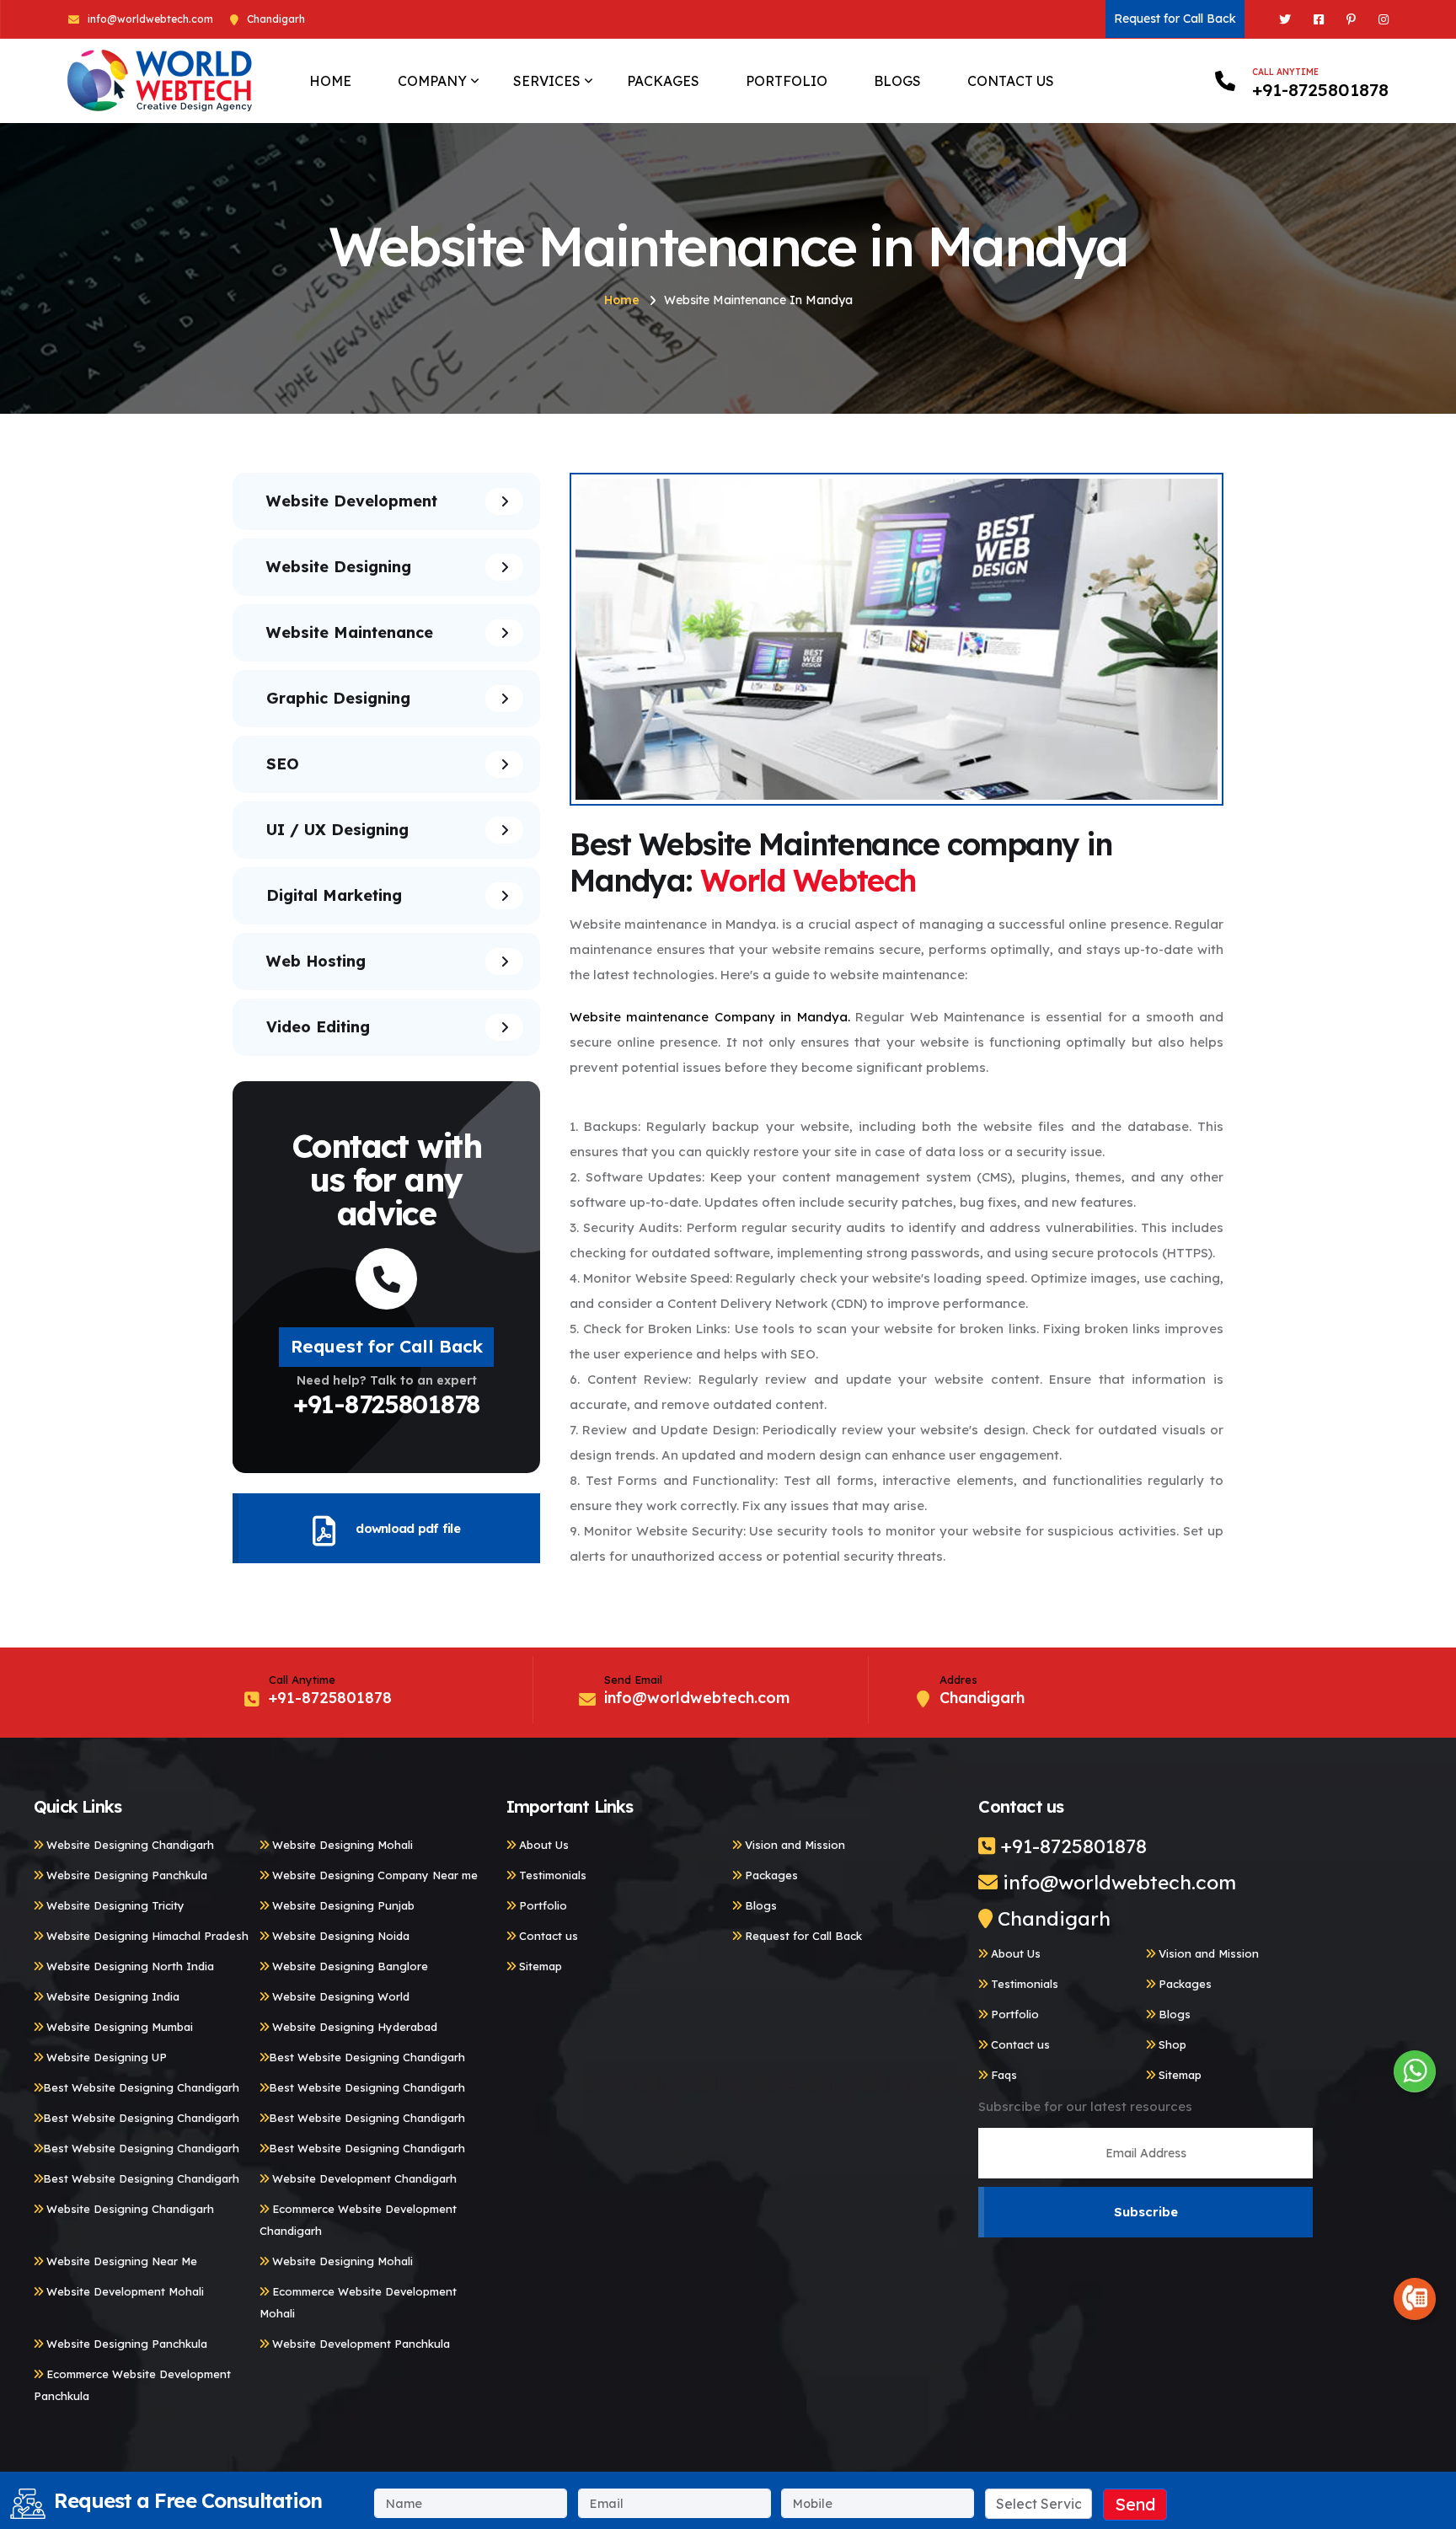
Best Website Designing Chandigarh (367, 2057)
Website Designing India (111, 1996)
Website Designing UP (105, 2057)
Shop (1171, 2044)
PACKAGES (663, 81)
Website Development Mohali (123, 2291)
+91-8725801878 (1320, 82)
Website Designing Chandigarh (128, 1845)
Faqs (1002, 2075)
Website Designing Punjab (342, 1905)
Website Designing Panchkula (125, 1875)
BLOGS (897, 81)
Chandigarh (1052, 1918)
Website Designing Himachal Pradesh (146, 1936)
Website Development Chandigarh (363, 2178)
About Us (542, 1845)
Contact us (547, 1936)
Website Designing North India (128, 1966)
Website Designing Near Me (120, 2261)
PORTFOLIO (787, 81)
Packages (770, 1875)
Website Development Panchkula (359, 2344)
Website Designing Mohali (341, 1845)
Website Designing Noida (339, 1936)
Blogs (759, 1905)
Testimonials (551, 1875)
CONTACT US (1011, 81)
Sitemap (539, 1966)
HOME (330, 81)
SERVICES (547, 81)
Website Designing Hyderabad (353, 2027)
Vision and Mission (793, 1845)
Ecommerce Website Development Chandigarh (358, 2220)
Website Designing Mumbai (118, 2027)
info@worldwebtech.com (150, 19)
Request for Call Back (1175, 19)
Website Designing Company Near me (373, 1875)
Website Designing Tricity (114, 1905)
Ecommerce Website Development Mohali (358, 2302)
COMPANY (432, 81)
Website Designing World (339, 1996)
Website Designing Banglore (348, 1966)
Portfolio (541, 1905)
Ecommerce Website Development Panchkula (132, 2385)
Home (622, 300)
